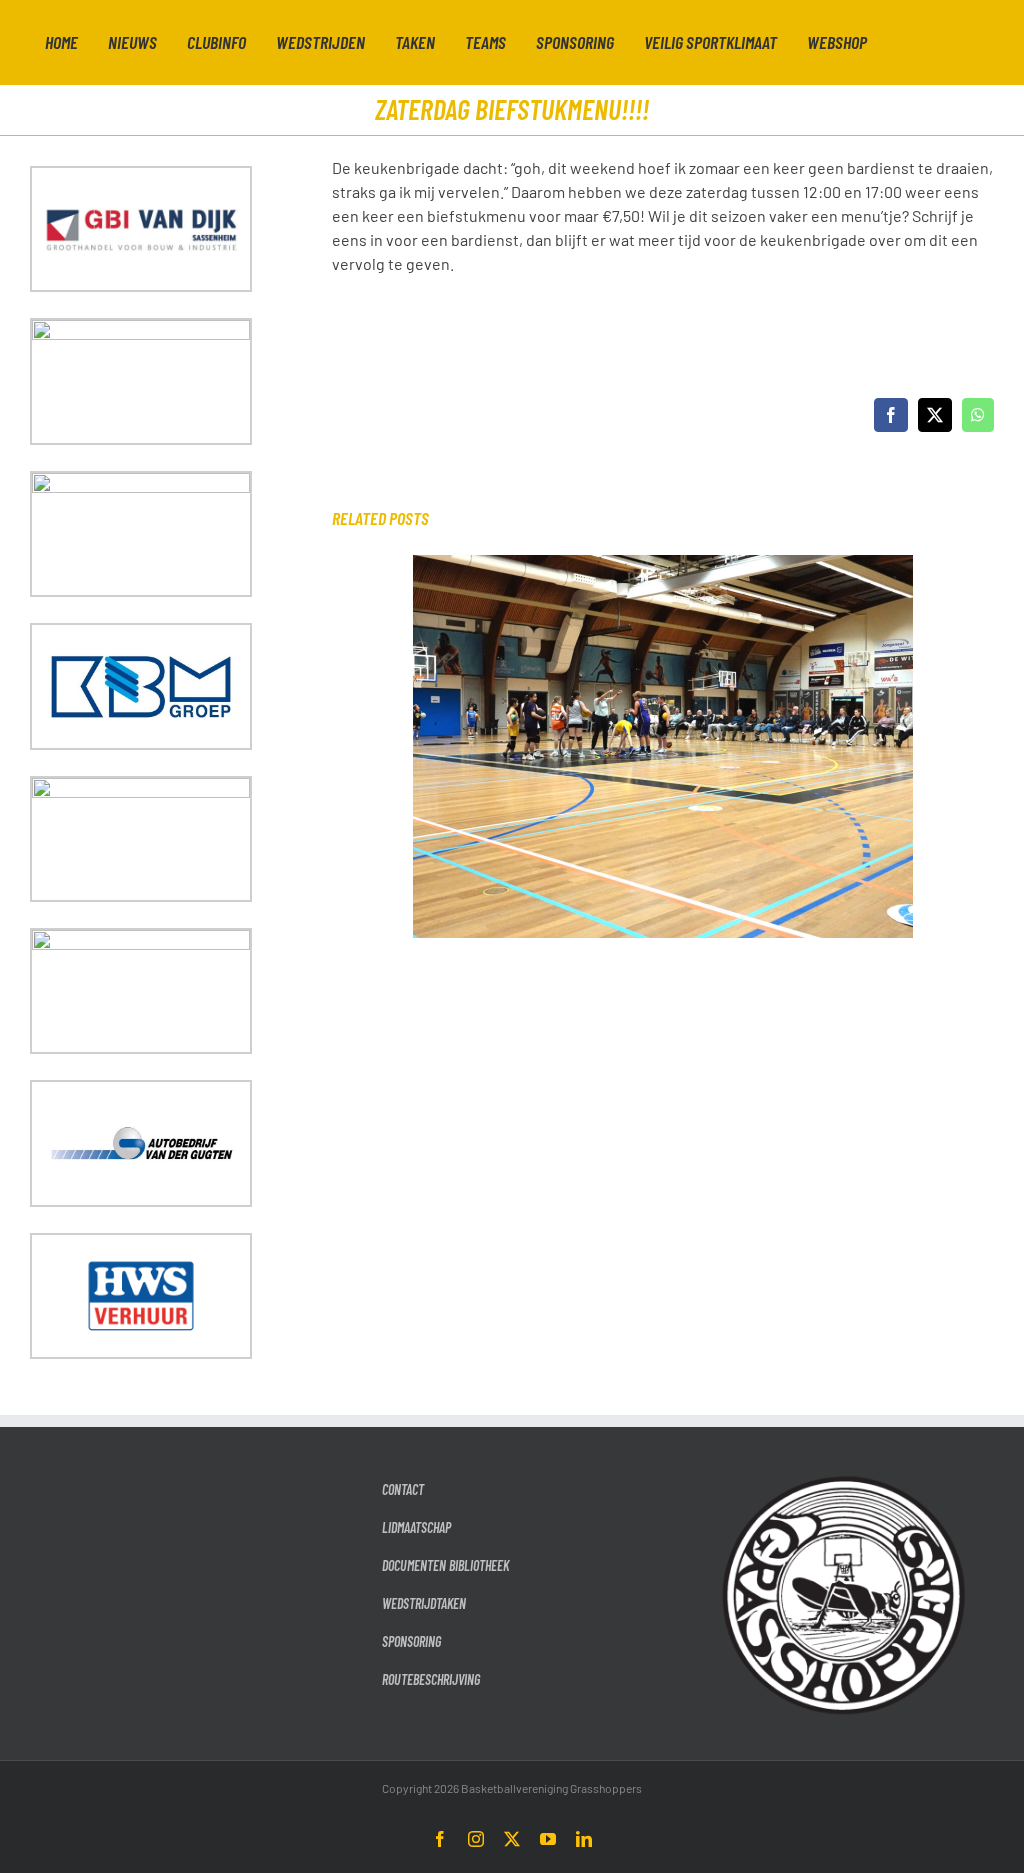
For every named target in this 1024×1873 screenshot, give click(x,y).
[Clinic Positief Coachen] (663, 564)
